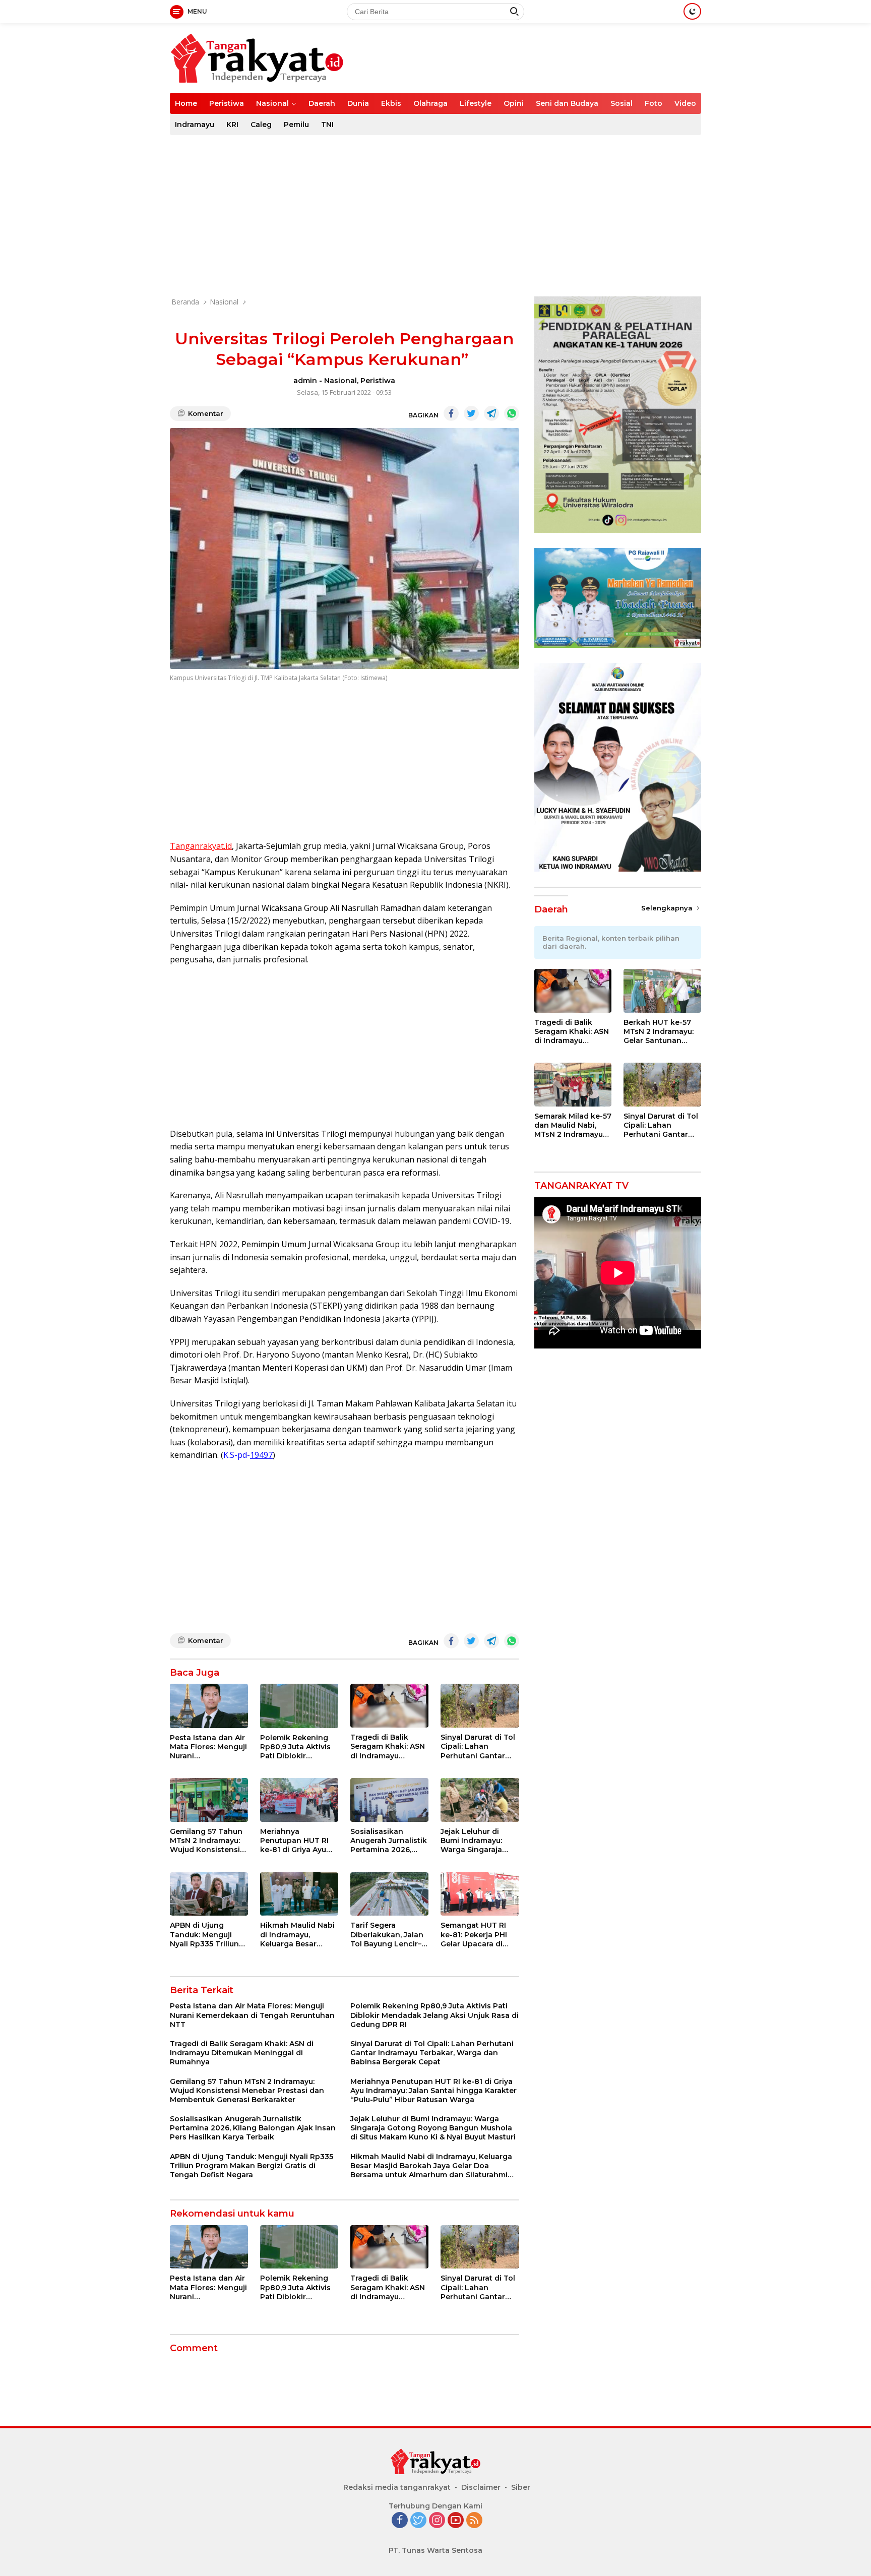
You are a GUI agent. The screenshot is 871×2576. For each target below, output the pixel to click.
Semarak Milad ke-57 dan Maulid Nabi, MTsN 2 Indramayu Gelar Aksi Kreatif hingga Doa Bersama (573, 1125)
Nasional (272, 103)
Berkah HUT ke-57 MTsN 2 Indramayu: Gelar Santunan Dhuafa (659, 1032)
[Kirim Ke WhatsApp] (512, 413)
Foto (654, 103)
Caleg (261, 125)
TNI (327, 125)
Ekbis (391, 103)
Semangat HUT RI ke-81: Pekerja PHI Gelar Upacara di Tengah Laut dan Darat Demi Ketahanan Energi (474, 1935)
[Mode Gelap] (692, 11)
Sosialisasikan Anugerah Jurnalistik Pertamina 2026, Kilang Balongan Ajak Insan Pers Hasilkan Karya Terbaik (389, 1841)
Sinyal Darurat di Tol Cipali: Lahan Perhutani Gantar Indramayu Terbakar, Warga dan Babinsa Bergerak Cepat (479, 1746)
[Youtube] (456, 2521)
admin (305, 381)
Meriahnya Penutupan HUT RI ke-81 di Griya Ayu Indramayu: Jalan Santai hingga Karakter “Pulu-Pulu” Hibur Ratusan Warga (298, 1841)
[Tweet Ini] (471, 413)
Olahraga (430, 103)
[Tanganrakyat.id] (257, 57)
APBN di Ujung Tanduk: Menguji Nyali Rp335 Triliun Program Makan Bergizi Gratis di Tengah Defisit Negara (204, 1935)
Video (685, 103)
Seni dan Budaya (567, 103)
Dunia (358, 103)
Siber (521, 2487)
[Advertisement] (435, 216)
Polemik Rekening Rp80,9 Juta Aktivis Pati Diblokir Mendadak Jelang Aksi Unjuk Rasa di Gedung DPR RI (295, 1747)
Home (186, 103)
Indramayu (195, 125)
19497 (261, 1455)
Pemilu (296, 125)
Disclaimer (481, 2487)
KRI (232, 125)
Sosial (621, 103)
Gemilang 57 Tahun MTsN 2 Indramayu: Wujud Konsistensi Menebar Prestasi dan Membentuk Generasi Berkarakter (206, 1841)
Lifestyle (476, 103)
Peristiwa (227, 103)
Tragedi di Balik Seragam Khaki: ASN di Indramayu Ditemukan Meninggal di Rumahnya (388, 1746)
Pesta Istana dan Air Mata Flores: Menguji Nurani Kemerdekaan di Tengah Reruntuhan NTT (208, 1747)
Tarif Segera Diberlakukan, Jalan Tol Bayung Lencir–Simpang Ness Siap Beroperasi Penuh (387, 1935)
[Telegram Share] (491, 413)
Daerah (322, 103)
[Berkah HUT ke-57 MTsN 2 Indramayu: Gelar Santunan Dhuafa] (662, 991)
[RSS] (474, 2521)
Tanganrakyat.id (201, 846)
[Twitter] (418, 2521)
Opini (514, 103)
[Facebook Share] (451, 413)
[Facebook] (400, 2521)
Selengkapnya (668, 908)
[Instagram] (437, 2521)
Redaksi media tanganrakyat (397, 2487)
